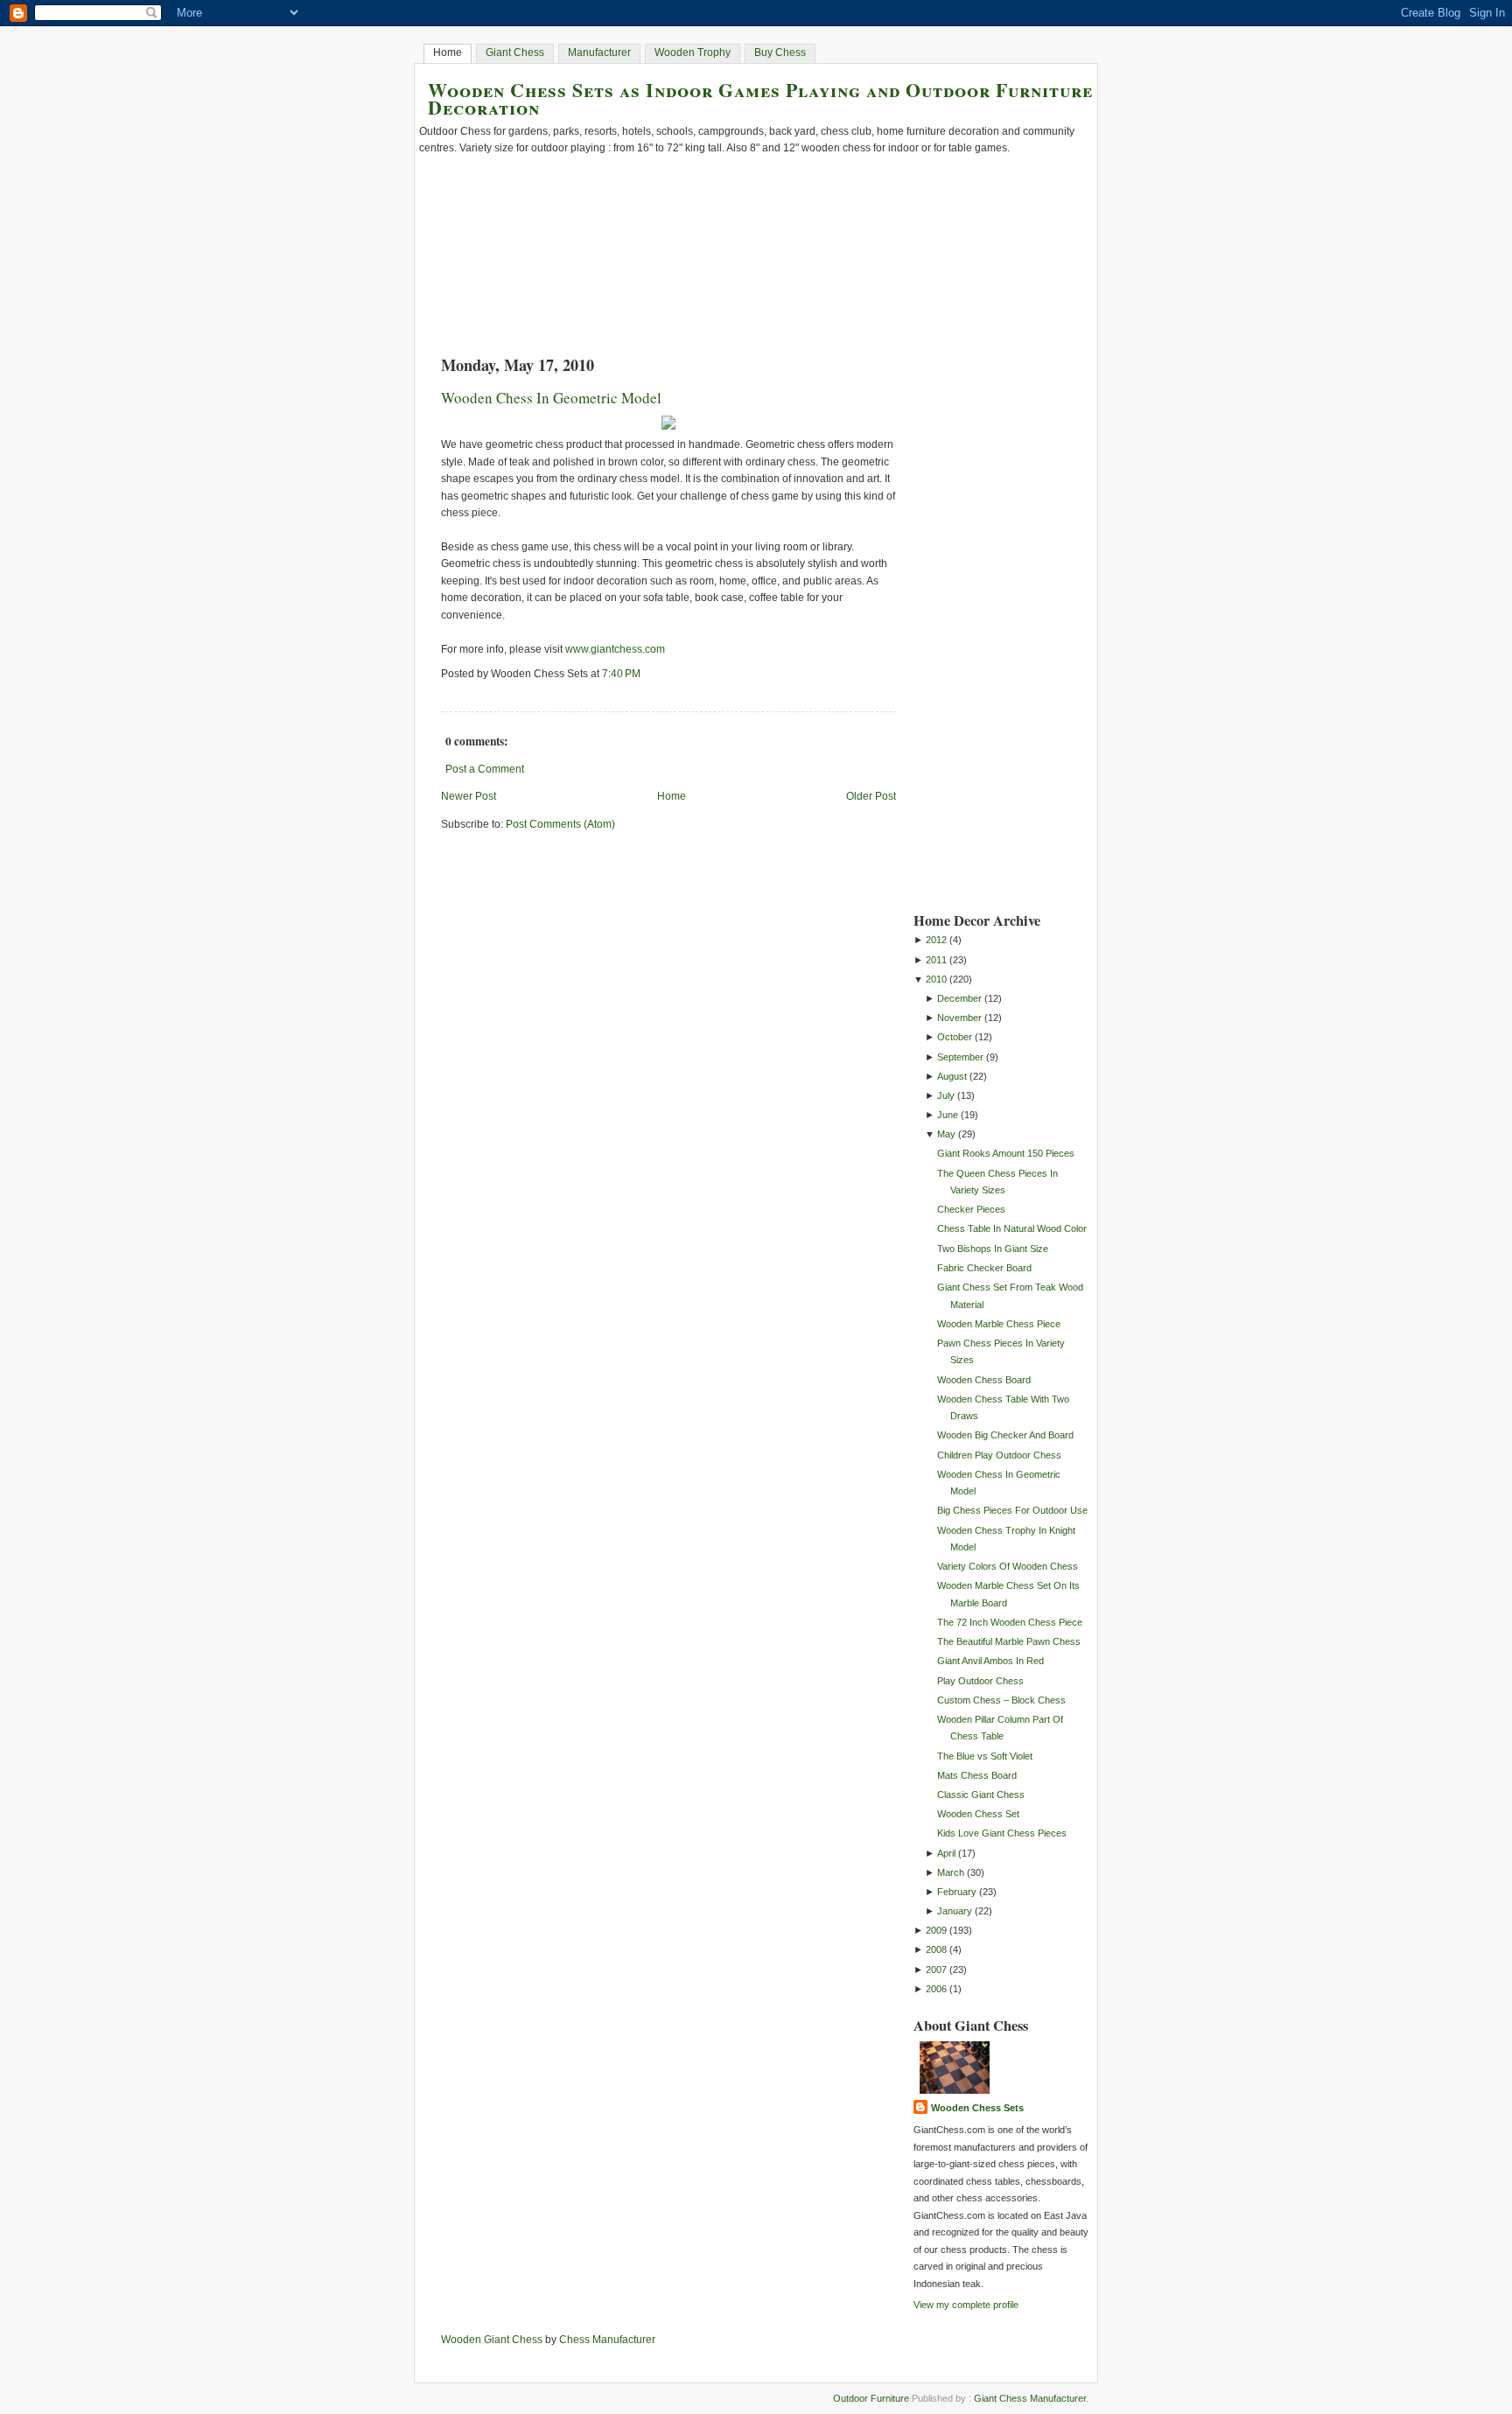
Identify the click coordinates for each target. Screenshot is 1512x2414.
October (955, 1037)
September (960, 1057)
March (951, 1872)
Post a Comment (485, 769)
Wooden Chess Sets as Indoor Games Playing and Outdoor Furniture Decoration (760, 98)
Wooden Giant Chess (492, 2340)
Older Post (871, 796)
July (946, 1095)
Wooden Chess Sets (977, 2108)
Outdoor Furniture (871, 2398)
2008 (936, 1949)
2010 (936, 979)
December (959, 998)
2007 (936, 1970)
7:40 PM (621, 674)
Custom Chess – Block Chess (1001, 1700)
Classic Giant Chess (981, 1795)
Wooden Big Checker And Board (1005, 1435)
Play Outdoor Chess (980, 1681)
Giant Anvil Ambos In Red (990, 1661)
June (948, 1115)
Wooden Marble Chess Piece (999, 1324)
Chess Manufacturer (607, 2340)
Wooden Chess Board (984, 1380)
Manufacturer (599, 52)
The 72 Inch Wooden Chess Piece (1010, 1622)
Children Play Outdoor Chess (999, 1455)
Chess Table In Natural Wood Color (1012, 1228)
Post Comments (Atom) (560, 824)
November (959, 1018)
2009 (936, 1930)
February (957, 1892)
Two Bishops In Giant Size (993, 1249)
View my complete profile (966, 2305)
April (946, 1853)
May (946, 1134)
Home (448, 52)
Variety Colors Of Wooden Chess (1008, 1566)
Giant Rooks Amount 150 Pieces (1006, 1153)
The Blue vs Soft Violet (985, 1756)
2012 (936, 940)
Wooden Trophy (693, 52)
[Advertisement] (983, 627)
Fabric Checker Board (984, 1268)
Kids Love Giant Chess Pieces (1002, 1833)
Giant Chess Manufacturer (1030, 2398)
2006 (936, 1989)
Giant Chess (515, 52)
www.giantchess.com (615, 649)
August (952, 1076)
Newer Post (469, 796)
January (955, 1911)
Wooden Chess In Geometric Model (551, 398)
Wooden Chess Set (978, 1814)
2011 (936, 960)
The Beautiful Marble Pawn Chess (1009, 1641)
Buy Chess (780, 52)
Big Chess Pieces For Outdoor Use (1012, 1510)
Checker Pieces (971, 1209)
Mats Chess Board (977, 1775)
